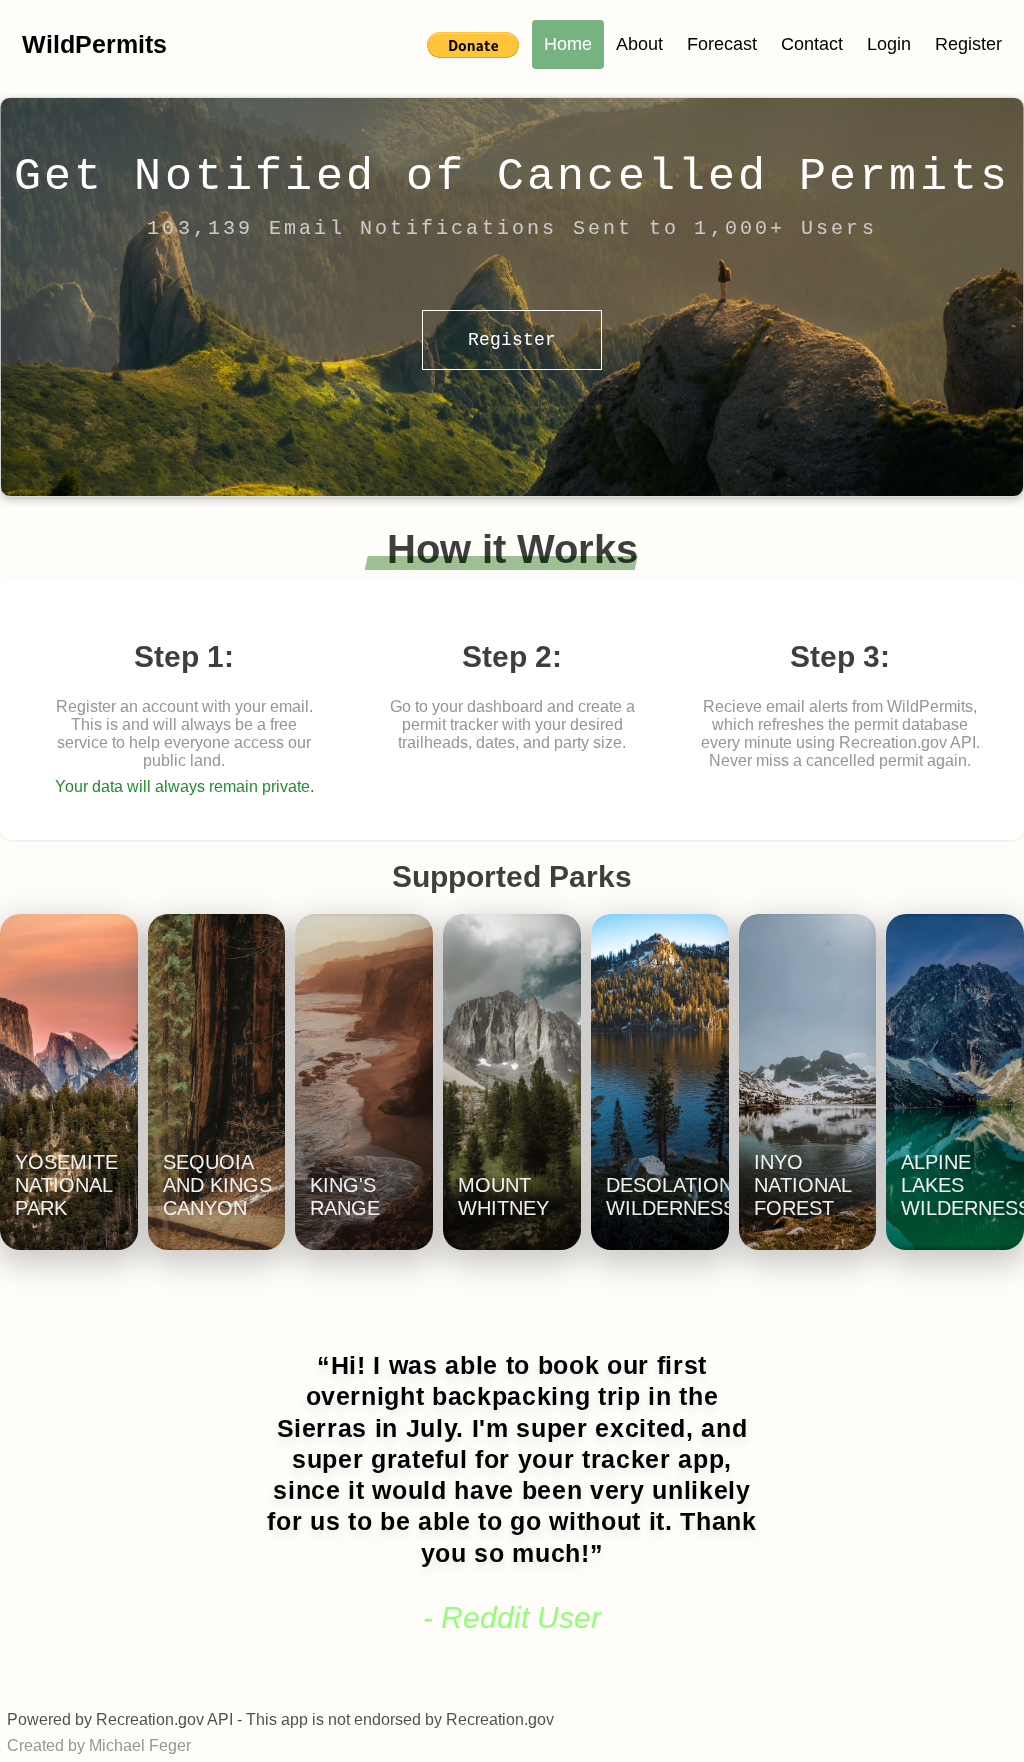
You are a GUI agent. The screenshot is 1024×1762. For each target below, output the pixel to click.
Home (568, 44)
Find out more (79, 1200)
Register (968, 44)
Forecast (722, 44)
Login (889, 44)
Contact (812, 44)
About (639, 44)
